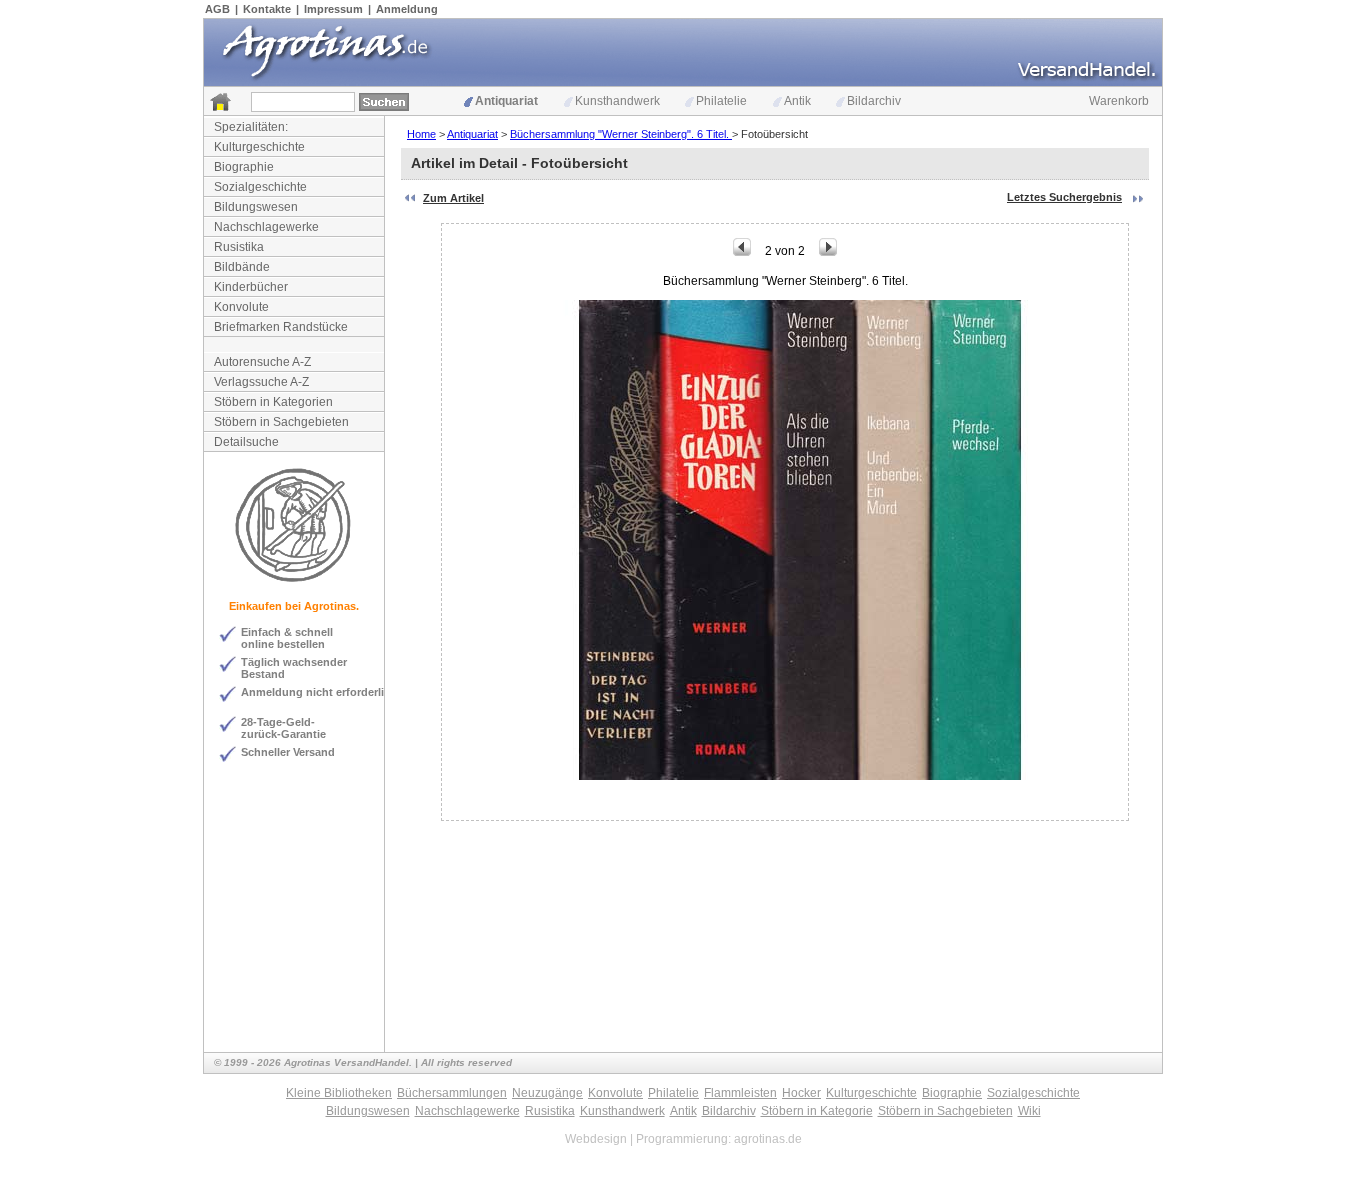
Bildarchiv (874, 101)
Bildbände (242, 267)
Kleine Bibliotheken (339, 1093)
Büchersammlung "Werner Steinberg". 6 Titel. (621, 134)
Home (421, 134)
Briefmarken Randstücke (281, 327)
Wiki (1029, 1111)
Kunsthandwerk (617, 101)
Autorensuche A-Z (262, 362)
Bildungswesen (256, 207)
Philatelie (721, 101)
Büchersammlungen (452, 1093)
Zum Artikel (453, 198)
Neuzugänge (547, 1093)
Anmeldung (407, 9)
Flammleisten (740, 1093)
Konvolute (241, 307)
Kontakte (267, 9)
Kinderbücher (251, 287)
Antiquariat (506, 101)
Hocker (801, 1093)
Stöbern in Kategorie (817, 1111)
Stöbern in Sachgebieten (281, 422)
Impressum (333, 9)
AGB (217, 9)
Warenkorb (1119, 101)
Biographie (244, 167)
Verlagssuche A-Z (261, 382)
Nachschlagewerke (266, 227)
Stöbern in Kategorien (273, 402)
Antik (797, 101)
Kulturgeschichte (259, 147)
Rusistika (239, 247)
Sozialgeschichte (260, 187)
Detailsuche (246, 442)
